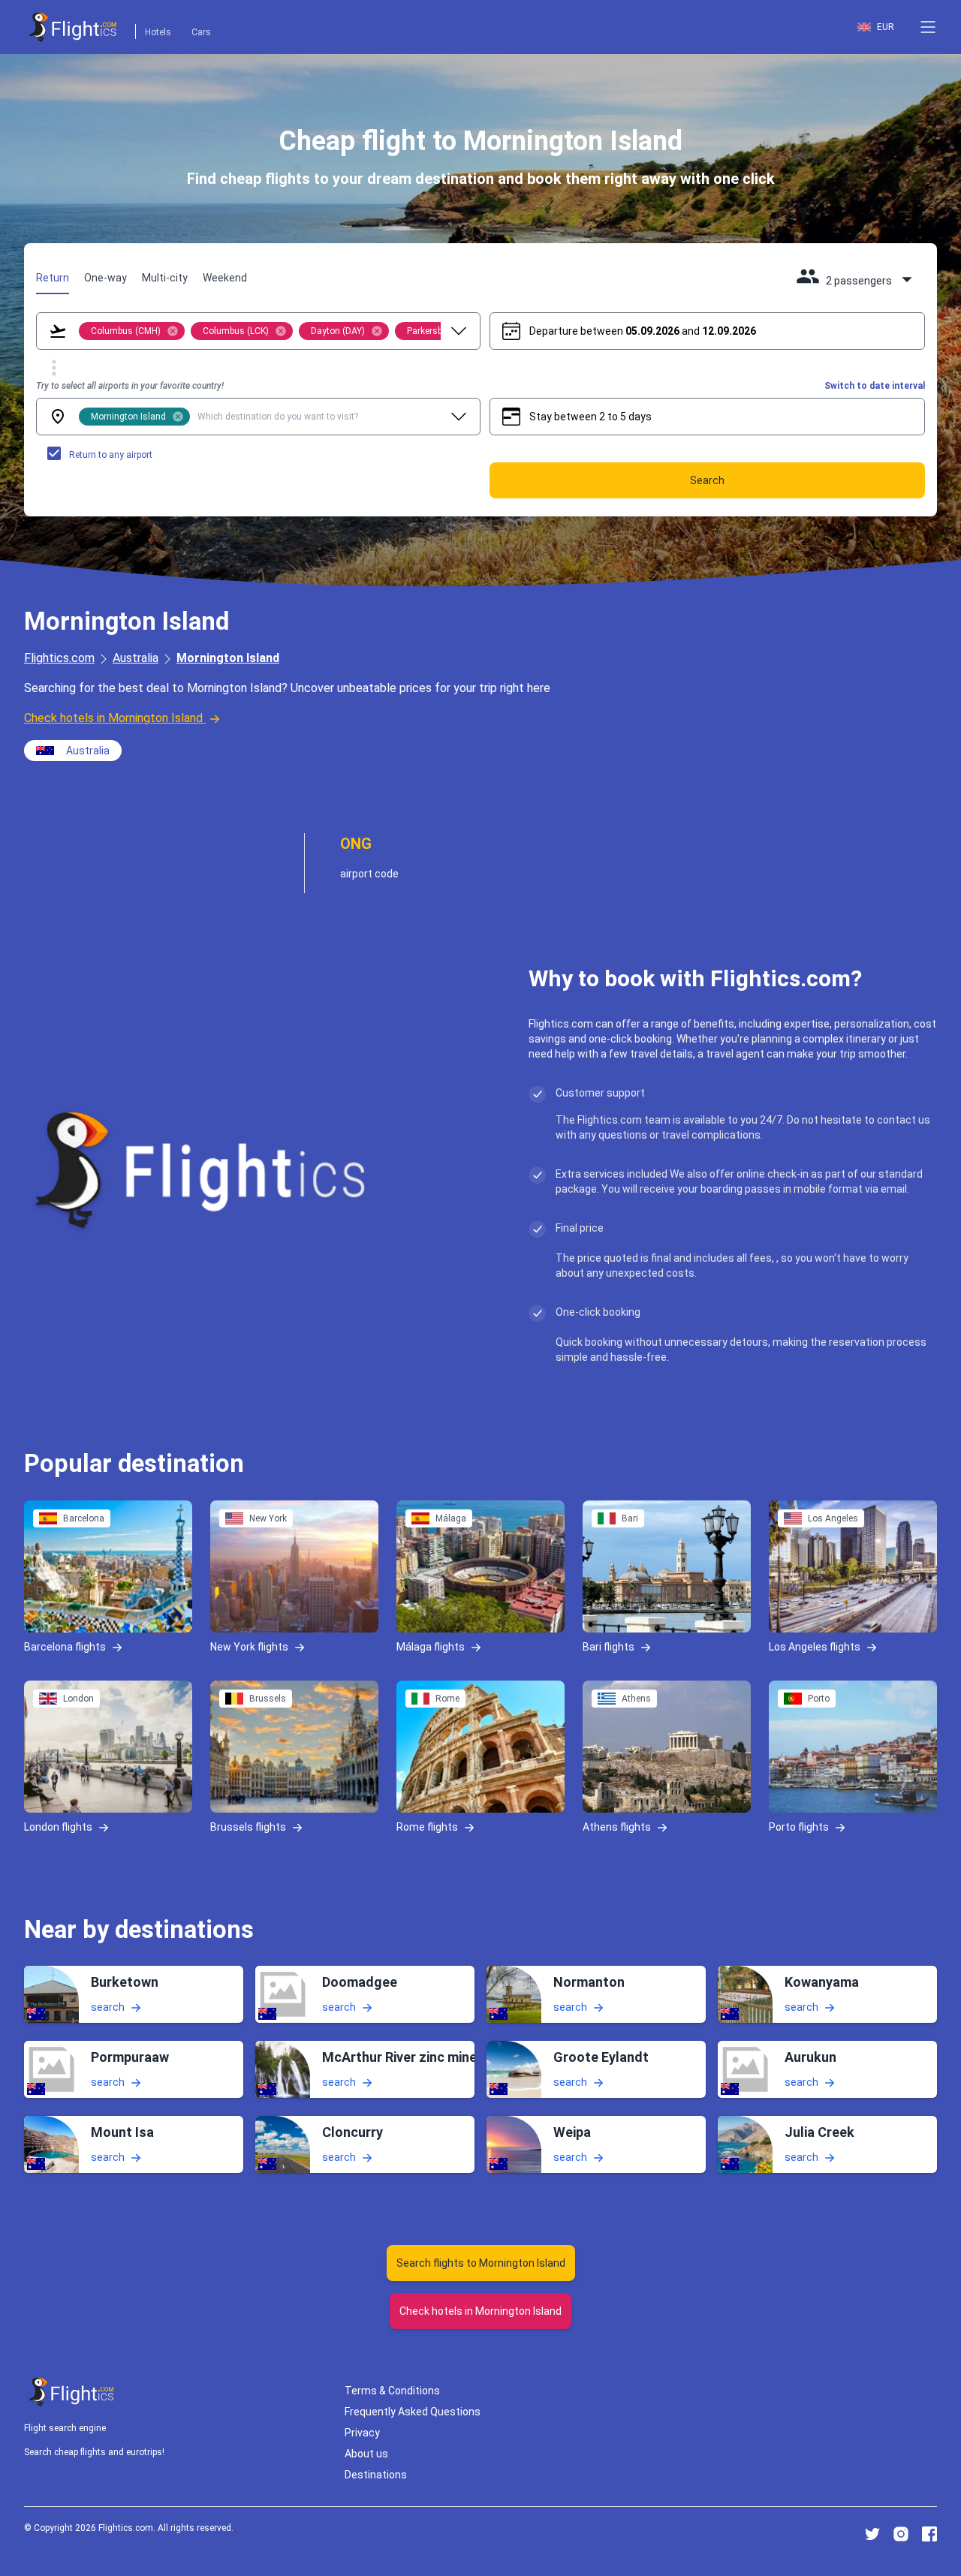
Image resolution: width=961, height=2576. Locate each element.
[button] (928, 27)
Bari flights (609, 1646)
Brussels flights (248, 1826)
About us (366, 2454)
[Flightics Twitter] (872, 2534)
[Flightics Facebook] (929, 2534)
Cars (201, 32)
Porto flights (799, 1826)
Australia (136, 658)
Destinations (376, 2475)
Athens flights (617, 1826)
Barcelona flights (65, 1646)
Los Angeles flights (815, 1646)
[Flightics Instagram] (901, 2534)
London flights (58, 1826)
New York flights (249, 1646)
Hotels (158, 32)
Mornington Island (228, 658)
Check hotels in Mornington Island (113, 718)
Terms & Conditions (392, 2391)
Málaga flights (431, 1646)
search (108, 2007)
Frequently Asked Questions (413, 2412)
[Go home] (72, 2392)
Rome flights (427, 1826)
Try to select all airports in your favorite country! (130, 386)
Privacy (362, 2433)
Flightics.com (59, 658)
